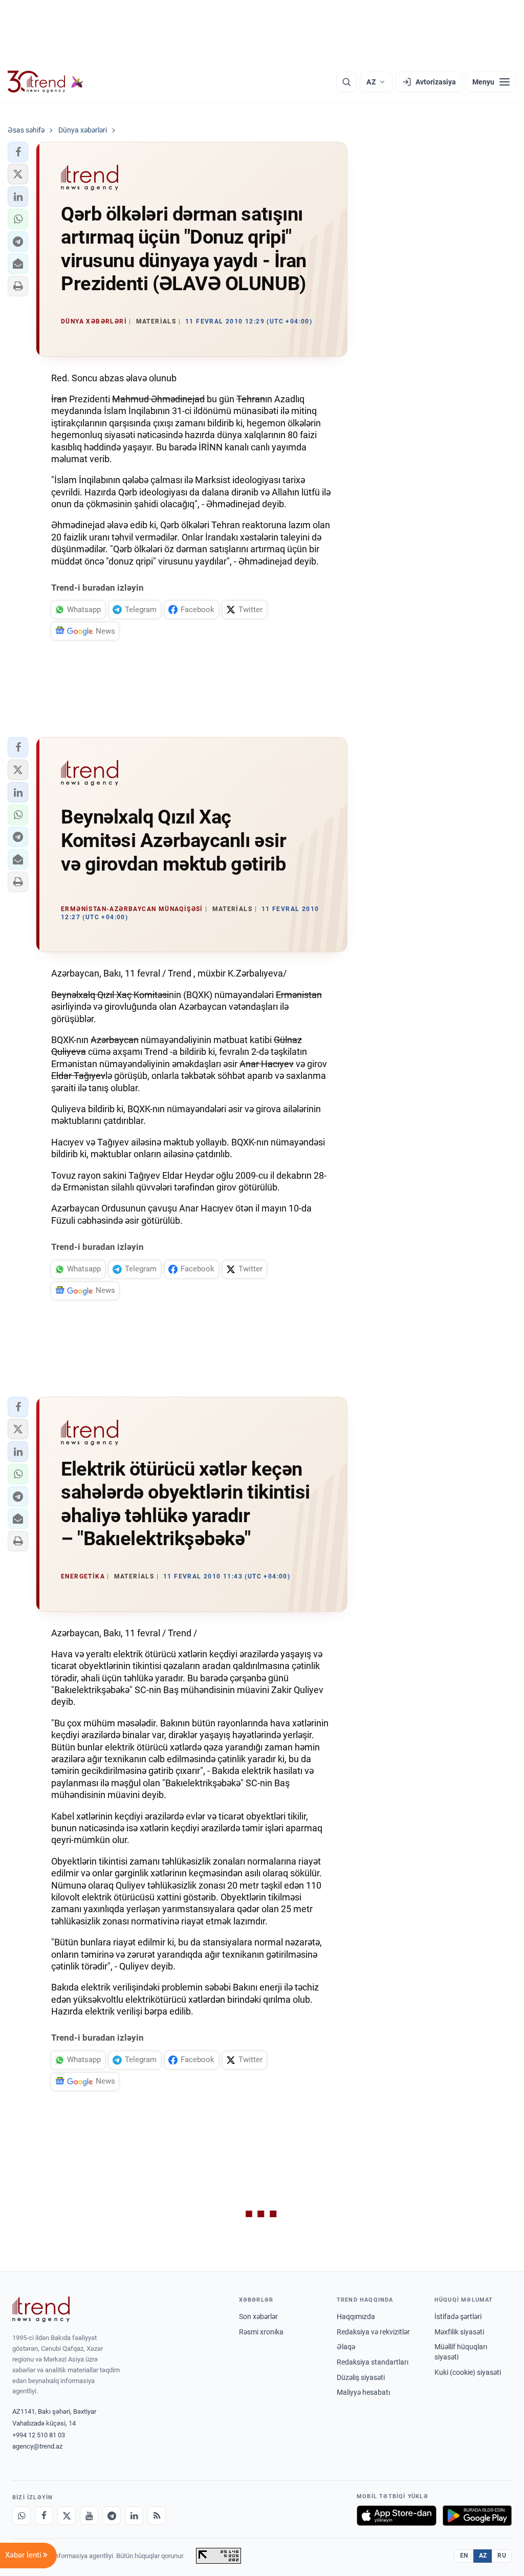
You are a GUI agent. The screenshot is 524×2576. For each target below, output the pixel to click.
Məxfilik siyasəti (459, 2332)
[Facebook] (44, 2516)
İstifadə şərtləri (458, 2317)
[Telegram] (112, 2516)
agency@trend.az (37, 2446)
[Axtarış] (346, 82)
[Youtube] (89, 2516)
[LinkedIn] (134, 2516)
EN (464, 2556)
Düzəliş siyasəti (361, 2377)
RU (502, 2556)
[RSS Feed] (157, 2516)
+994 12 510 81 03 (39, 2435)
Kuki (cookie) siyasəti (468, 2372)
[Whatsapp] (21, 2516)
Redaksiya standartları (373, 2362)
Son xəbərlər (258, 2317)
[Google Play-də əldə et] (477, 2516)
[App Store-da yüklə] (397, 2516)
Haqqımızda (356, 2317)
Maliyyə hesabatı (363, 2392)
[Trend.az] (46, 82)
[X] (67, 2516)
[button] (18, 152)
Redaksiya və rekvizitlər (373, 2332)
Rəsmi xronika (261, 2332)
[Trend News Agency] (41, 2309)
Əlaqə (346, 2347)
